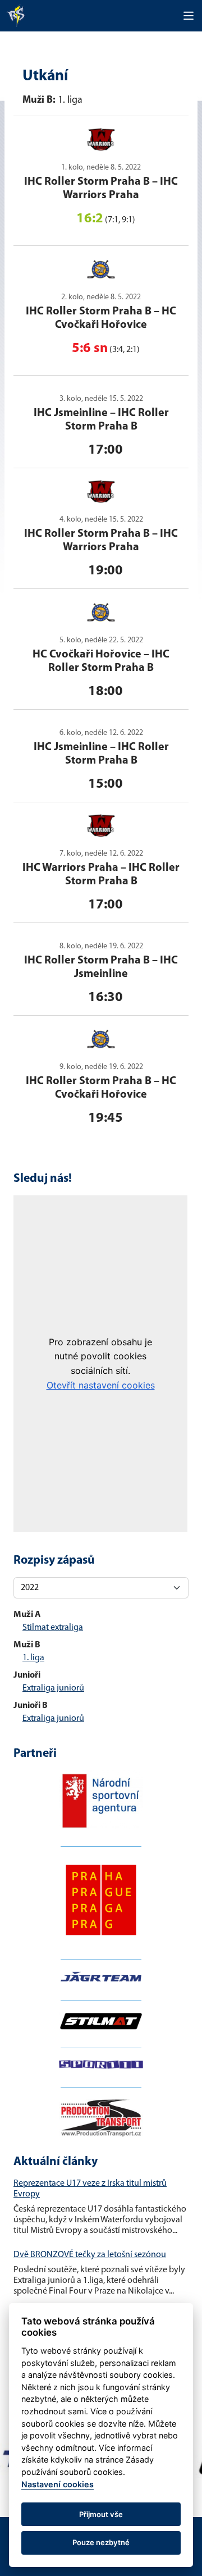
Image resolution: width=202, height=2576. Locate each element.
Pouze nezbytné (101, 2542)
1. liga (33, 1658)
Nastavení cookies (58, 2484)
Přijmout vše (101, 2514)
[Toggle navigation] (189, 16)
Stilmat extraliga (53, 1628)
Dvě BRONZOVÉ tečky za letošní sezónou (90, 2255)
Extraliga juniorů (53, 1688)
